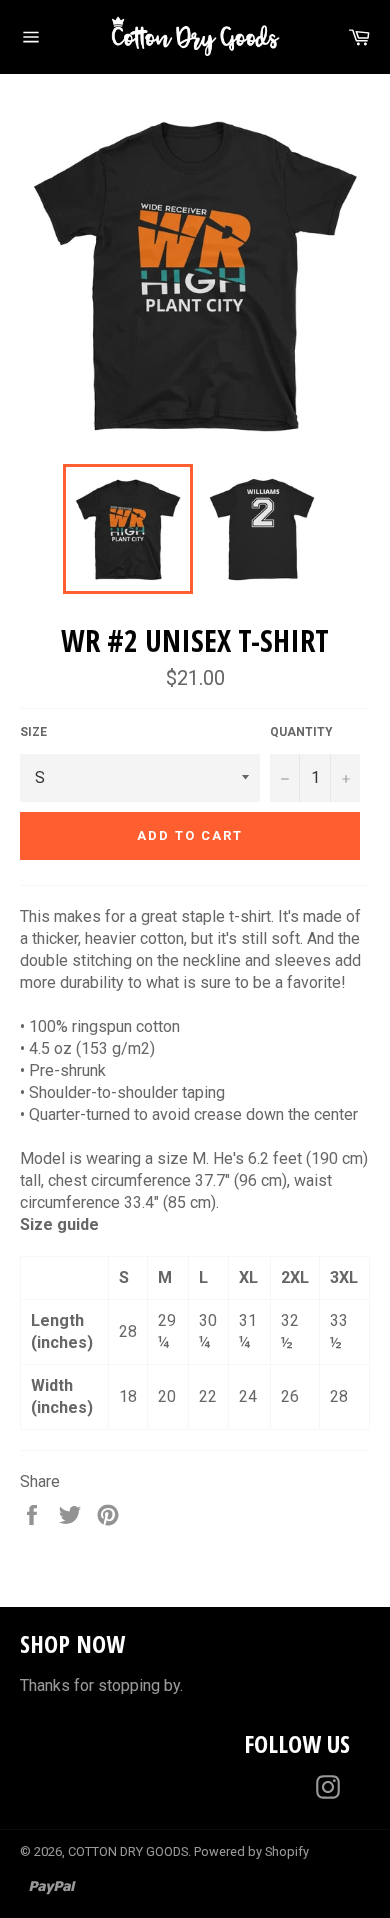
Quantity (301, 732)
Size (33, 732)
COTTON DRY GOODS (128, 1851)
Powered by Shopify (251, 1851)
